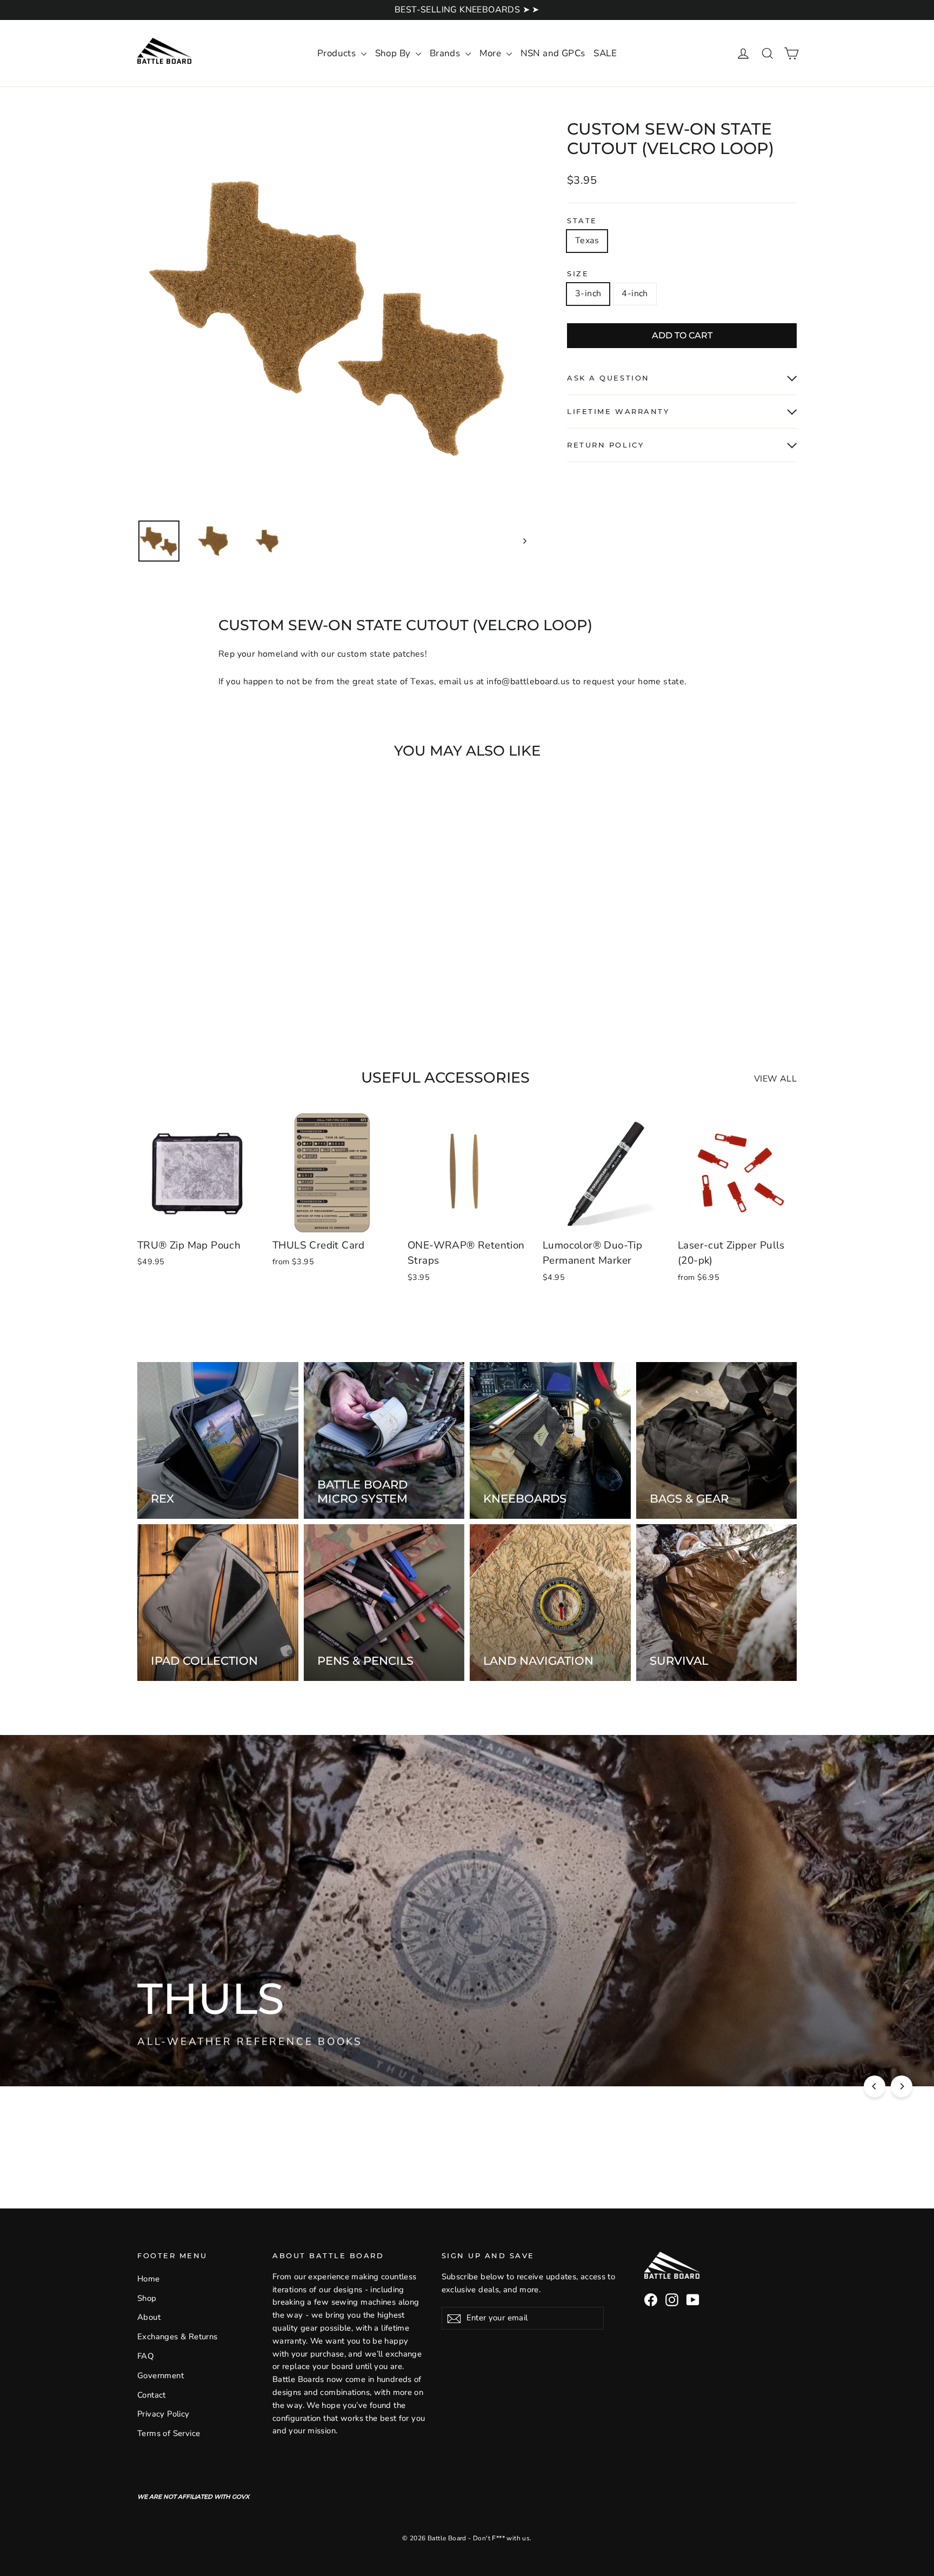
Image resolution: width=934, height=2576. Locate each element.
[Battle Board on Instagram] (672, 2300)
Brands (446, 53)
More (492, 53)
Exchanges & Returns (178, 2337)
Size (578, 274)
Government (161, 2375)
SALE (605, 53)
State (582, 221)
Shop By (394, 53)
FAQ (145, 2356)
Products (338, 53)
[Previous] (875, 2086)
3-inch (588, 293)
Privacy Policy (164, 2414)
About (149, 2317)
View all (775, 1079)
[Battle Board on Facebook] (651, 2300)
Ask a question (608, 378)
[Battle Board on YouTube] (693, 2300)
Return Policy (605, 445)
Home (149, 2279)
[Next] (902, 2086)
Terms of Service (169, 2433)
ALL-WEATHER (338, 2040)
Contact (152, 2395)
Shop (147, 2298)
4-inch (635, 293)
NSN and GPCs (553, 53)
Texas (587, 241)
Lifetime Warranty (618, 412)
